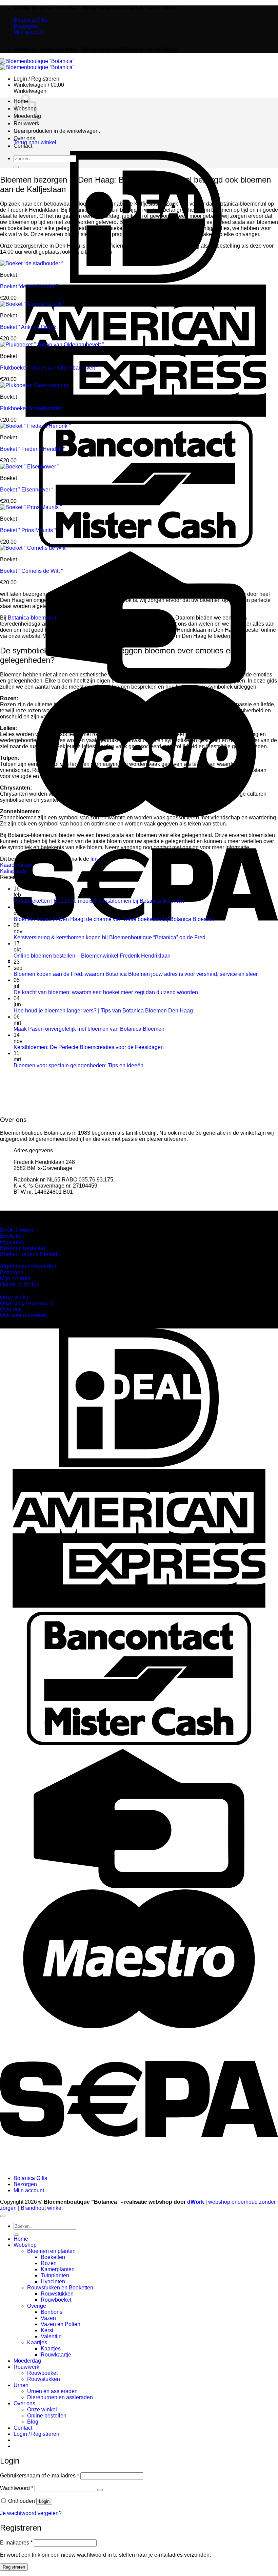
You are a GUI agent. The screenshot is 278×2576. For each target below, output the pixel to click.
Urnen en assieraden (37, 139)
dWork (196, 2202)
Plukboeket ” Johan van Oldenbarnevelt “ (49, 368)
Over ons (24, 2403)
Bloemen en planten (35, 117)
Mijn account (29, 32)
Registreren (14, 2567)
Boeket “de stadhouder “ (29, 286)
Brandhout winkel (42, 2208)
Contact (23, 2428)
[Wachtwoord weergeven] (100, 2490)
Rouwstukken (57, 2294)
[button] (36, 79)
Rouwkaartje (41, 221)
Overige (22, 172)
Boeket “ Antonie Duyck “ (30, 327)
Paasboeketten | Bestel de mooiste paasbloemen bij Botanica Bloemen (99, 901)
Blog (18, 159)
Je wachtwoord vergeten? (31, 2513)
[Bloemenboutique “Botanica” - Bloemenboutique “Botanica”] (37, 64)
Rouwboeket (41, 166)
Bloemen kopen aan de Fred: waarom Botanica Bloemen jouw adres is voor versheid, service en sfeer (136, 974)
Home (21, 2239)
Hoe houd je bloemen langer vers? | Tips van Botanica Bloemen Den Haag (103, 1011)
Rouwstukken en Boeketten (60, 2288)
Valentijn (36, 202)
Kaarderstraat (16, 865)
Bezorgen (25, 26)
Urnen (21, 2385)
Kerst (33, 196)
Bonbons (37, 178)
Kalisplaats (13, 871)
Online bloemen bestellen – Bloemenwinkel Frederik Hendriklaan (92, 956)
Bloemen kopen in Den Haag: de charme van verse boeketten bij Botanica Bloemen (114, 919)
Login (44, 2501)
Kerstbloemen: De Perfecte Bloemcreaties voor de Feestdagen (89, 1047)
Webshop (25, 2245)
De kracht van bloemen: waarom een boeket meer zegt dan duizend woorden (106, 992)
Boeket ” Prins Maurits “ (28, 530)
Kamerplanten (58, 2269)
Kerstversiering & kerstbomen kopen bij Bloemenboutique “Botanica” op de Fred (110, 937)
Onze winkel (27, 147)
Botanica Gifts (30, 20)
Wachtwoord (17, 2488)
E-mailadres (16, 2543)
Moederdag (27, 2361)
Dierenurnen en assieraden (60, 2397)
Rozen (49, 2263)
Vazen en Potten (45, 190)
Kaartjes (23, 208)
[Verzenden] (16, 2235)
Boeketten (38, 123)
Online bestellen (31, 153)
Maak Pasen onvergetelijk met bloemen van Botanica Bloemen (89, 1029)
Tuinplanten (55, 2275)
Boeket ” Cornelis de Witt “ (31, 571)
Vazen (34, 184)
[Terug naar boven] (3, 2216)
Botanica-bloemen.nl (33, 618)
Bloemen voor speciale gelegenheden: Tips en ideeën (78, 1065)
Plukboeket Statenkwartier (32, 408)
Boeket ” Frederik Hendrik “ (32, 449)
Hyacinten (53, 2281)
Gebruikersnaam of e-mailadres (39, 2476)
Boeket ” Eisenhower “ (27, 490)
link (95, 859)
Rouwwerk (26, 2367)
